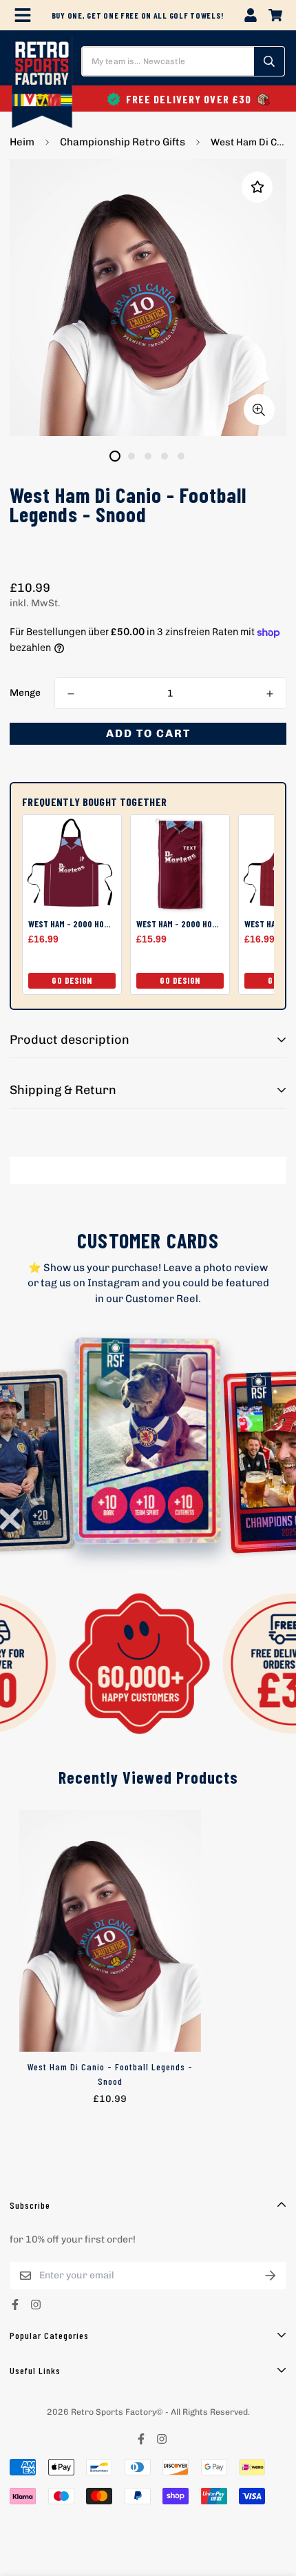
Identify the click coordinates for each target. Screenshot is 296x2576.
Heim (22, 142)
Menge (25, 693)
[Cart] (275, 15)
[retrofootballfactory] (42, 84)
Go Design (72, 980)
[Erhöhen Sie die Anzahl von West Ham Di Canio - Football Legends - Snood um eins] (270, 694)
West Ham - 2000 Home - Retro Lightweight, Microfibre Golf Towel (180, 924)
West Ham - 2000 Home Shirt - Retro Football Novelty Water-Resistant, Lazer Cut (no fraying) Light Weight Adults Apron (72, 924)
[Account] (251, 15)
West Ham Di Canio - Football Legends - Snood (110, 2074)
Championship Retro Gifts (123, 142)
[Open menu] (23, 15)
